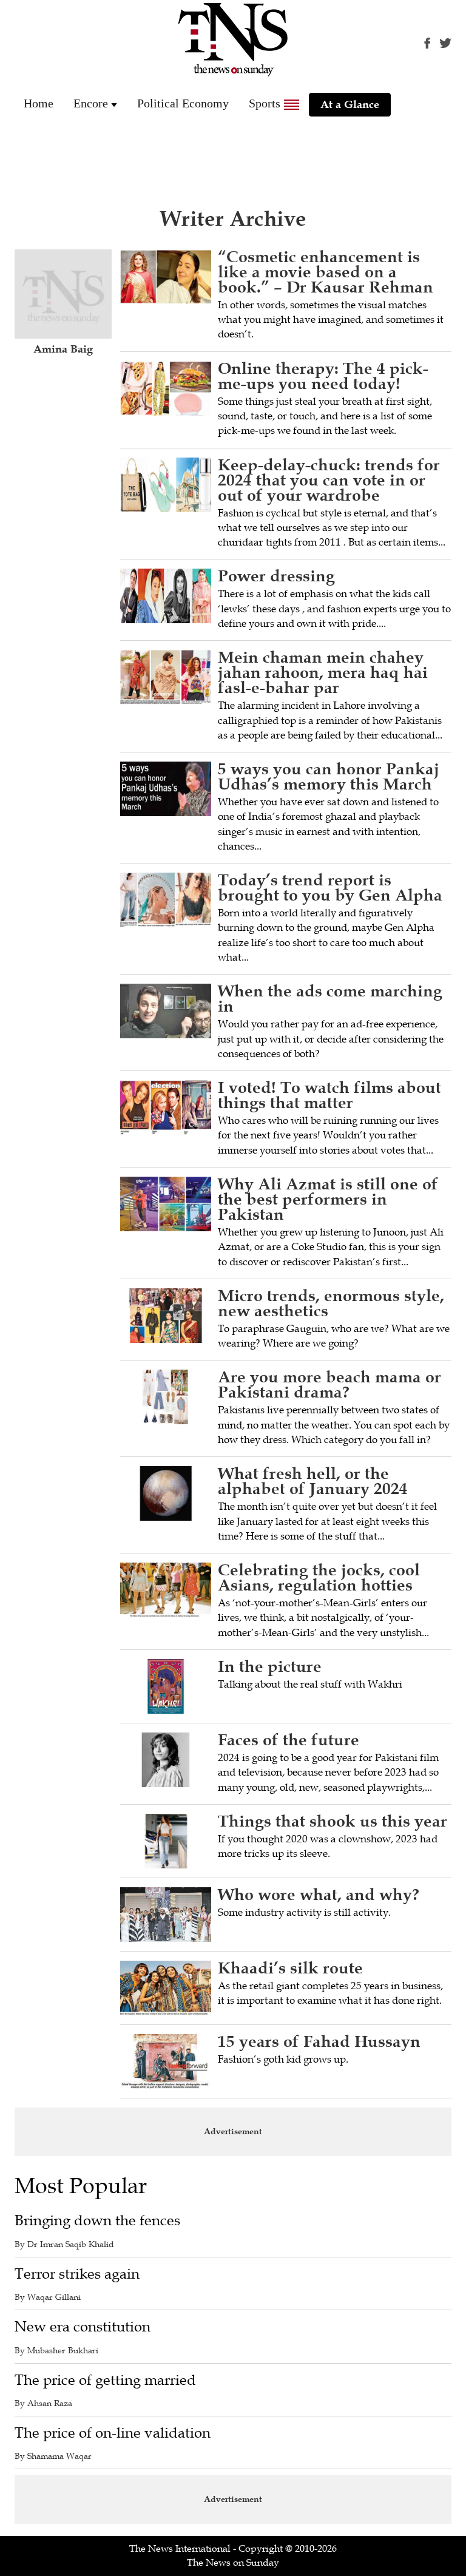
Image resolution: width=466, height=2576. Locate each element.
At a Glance (350, 104)
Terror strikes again (77, 2274)
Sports (265, 103)
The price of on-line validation (113, 2433)
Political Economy (183, 103)
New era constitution (83, 2327)
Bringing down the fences (97, 2221)
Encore (91, 103)
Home (39, 103)
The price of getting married (105, 2380)
